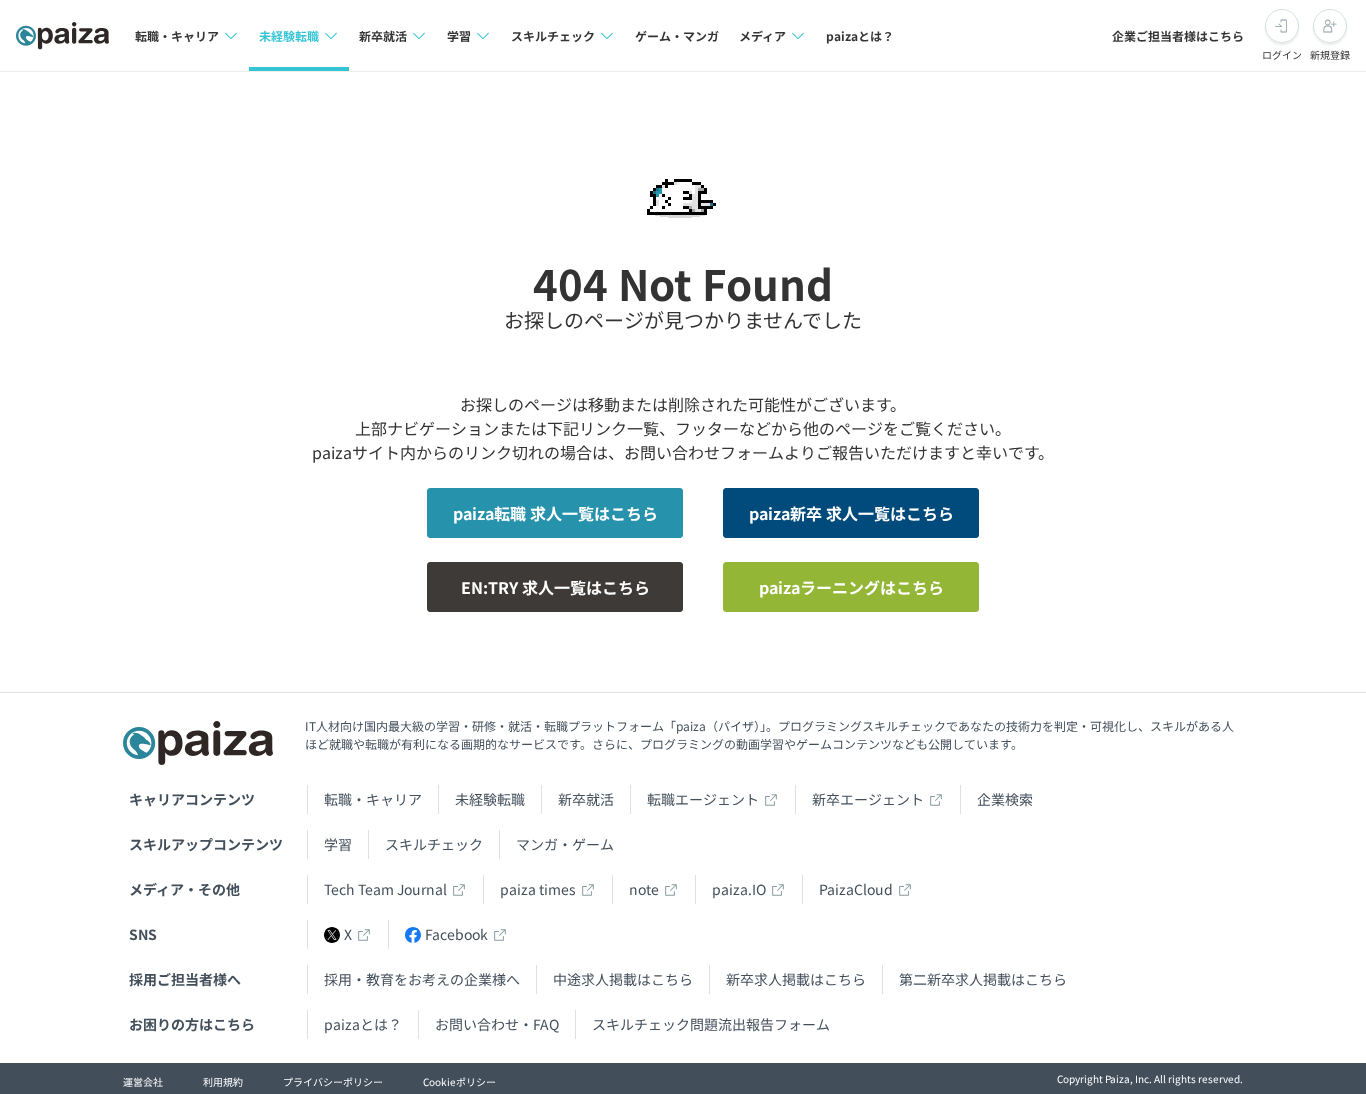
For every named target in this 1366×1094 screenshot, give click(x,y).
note (644, 889)
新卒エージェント (868, 799)
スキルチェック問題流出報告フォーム (711, 1024)
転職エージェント (703, 799)
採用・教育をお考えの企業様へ (422, 979)
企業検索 (1005, 799)
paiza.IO (739, 889)
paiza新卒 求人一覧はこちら (851, 513)
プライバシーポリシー (333, 1081)
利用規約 (223, 1081)
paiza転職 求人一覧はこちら (555, 513)
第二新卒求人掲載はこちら (983, 979)
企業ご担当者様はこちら (1178, 35)
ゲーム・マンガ (677, 35)
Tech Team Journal (385, 889)
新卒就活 (586, 799)
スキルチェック (434, 844)
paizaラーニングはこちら (851, 587)
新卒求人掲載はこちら (796, 979)
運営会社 (143, 1081)
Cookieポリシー (459, 1081)
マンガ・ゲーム (565, 844)
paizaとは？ (860, 35)
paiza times (538, 889)
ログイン (1282, 54)
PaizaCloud (856, 889)
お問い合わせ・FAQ (497, 1024)
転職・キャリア (373, 799)
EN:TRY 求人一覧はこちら (555, 587)
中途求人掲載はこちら (623, 979)
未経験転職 (490, 799)
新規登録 (1330, 54)
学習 (338, 844)
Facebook (456, 934)
